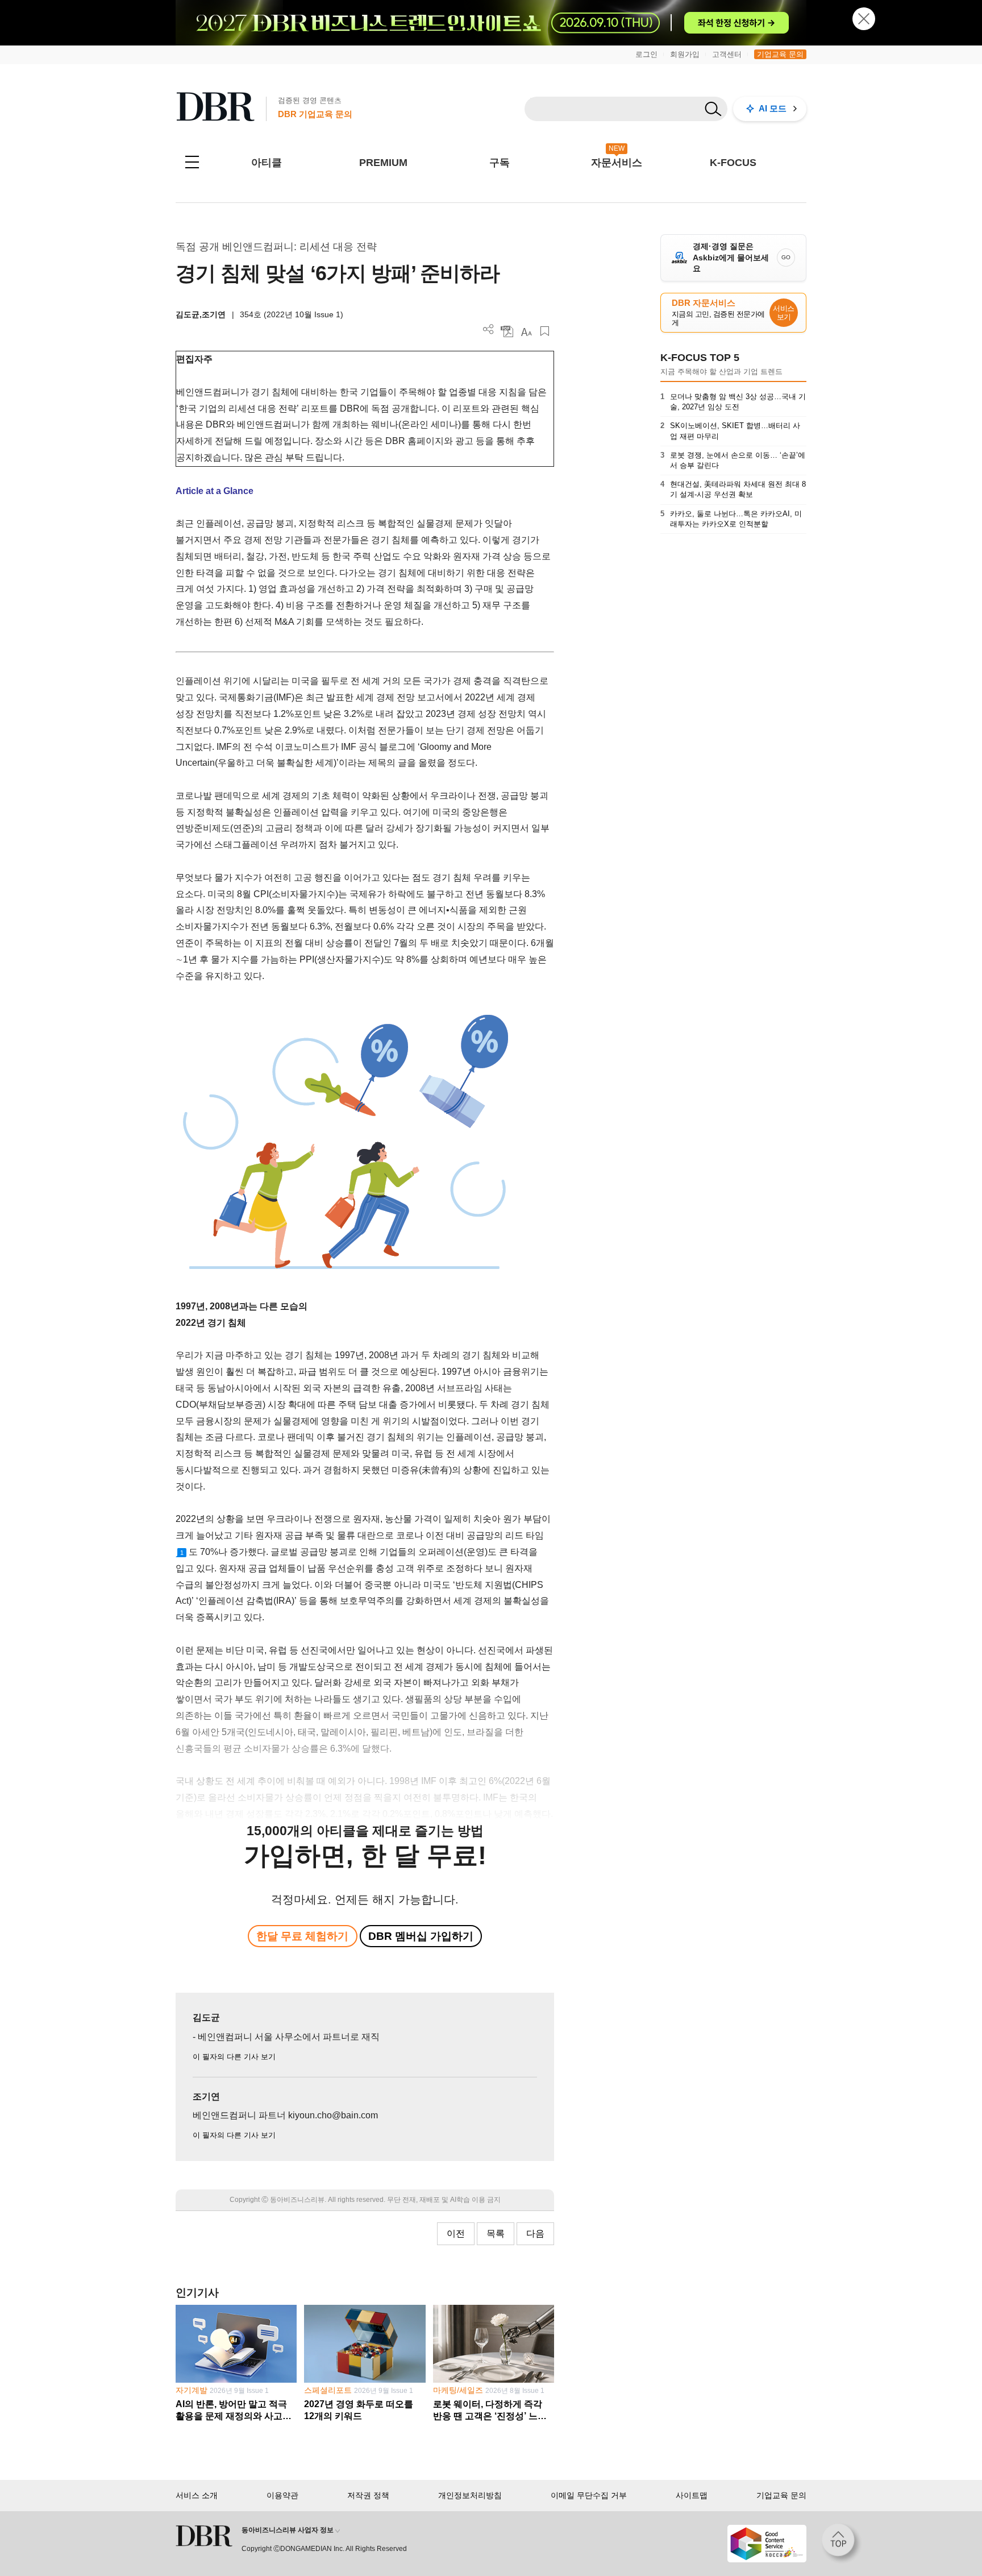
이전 (456, 2233)
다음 (535, 2233)
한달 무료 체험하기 (302, 1936)
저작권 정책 (368, 2495)
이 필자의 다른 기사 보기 (234, 2057)
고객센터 (727, 54)
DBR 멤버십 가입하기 (421, 1936)
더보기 (488, 329)
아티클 (267, 163)
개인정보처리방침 (470, 2495)
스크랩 (545, 331)
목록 (496, 2233)
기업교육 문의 (780, 54)
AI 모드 (773, 108)
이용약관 (282, 2495)
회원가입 (685, 54)
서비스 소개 (197, 2495)
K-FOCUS (733, 163)
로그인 (646, 54)
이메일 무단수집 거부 (589, 2495)
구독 (500, 163)
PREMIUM (383, 163)
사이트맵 (692, 2495)
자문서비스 (617, 163)
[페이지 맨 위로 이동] (842, 2544)
